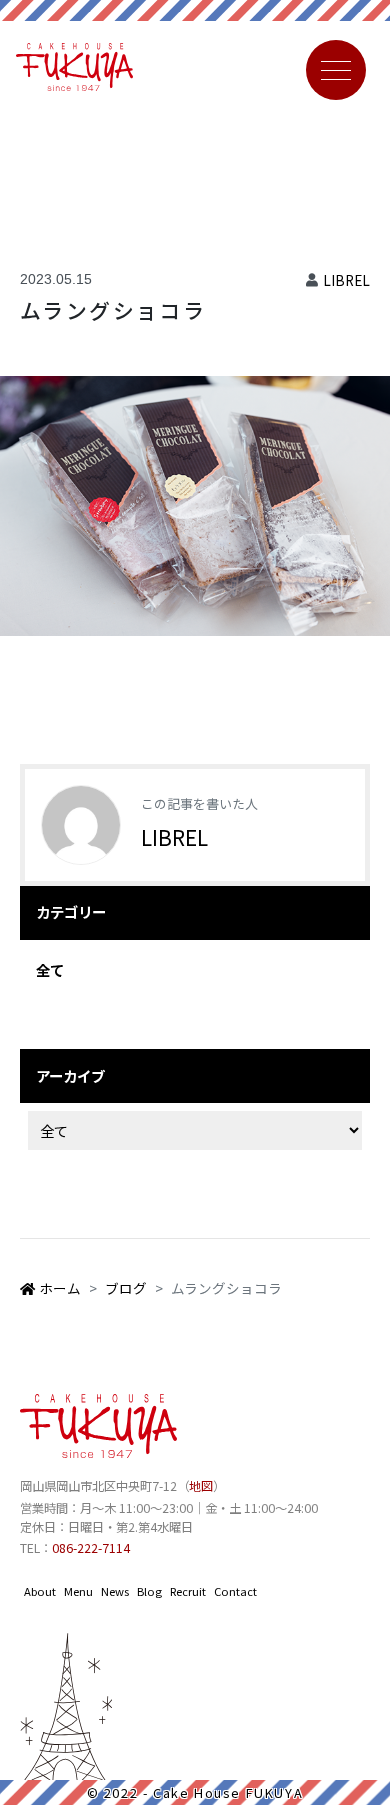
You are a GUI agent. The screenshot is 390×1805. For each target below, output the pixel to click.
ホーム (60, 1288)
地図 (201, 1486)
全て (50, 969)
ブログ (126, 1288)
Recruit (188, 1591)
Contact (235, 1591)
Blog (149, 1591)
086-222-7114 (91, 1548)
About (40, 1591)
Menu (78, 1591)
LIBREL (346, 280)
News (115, 1591)
